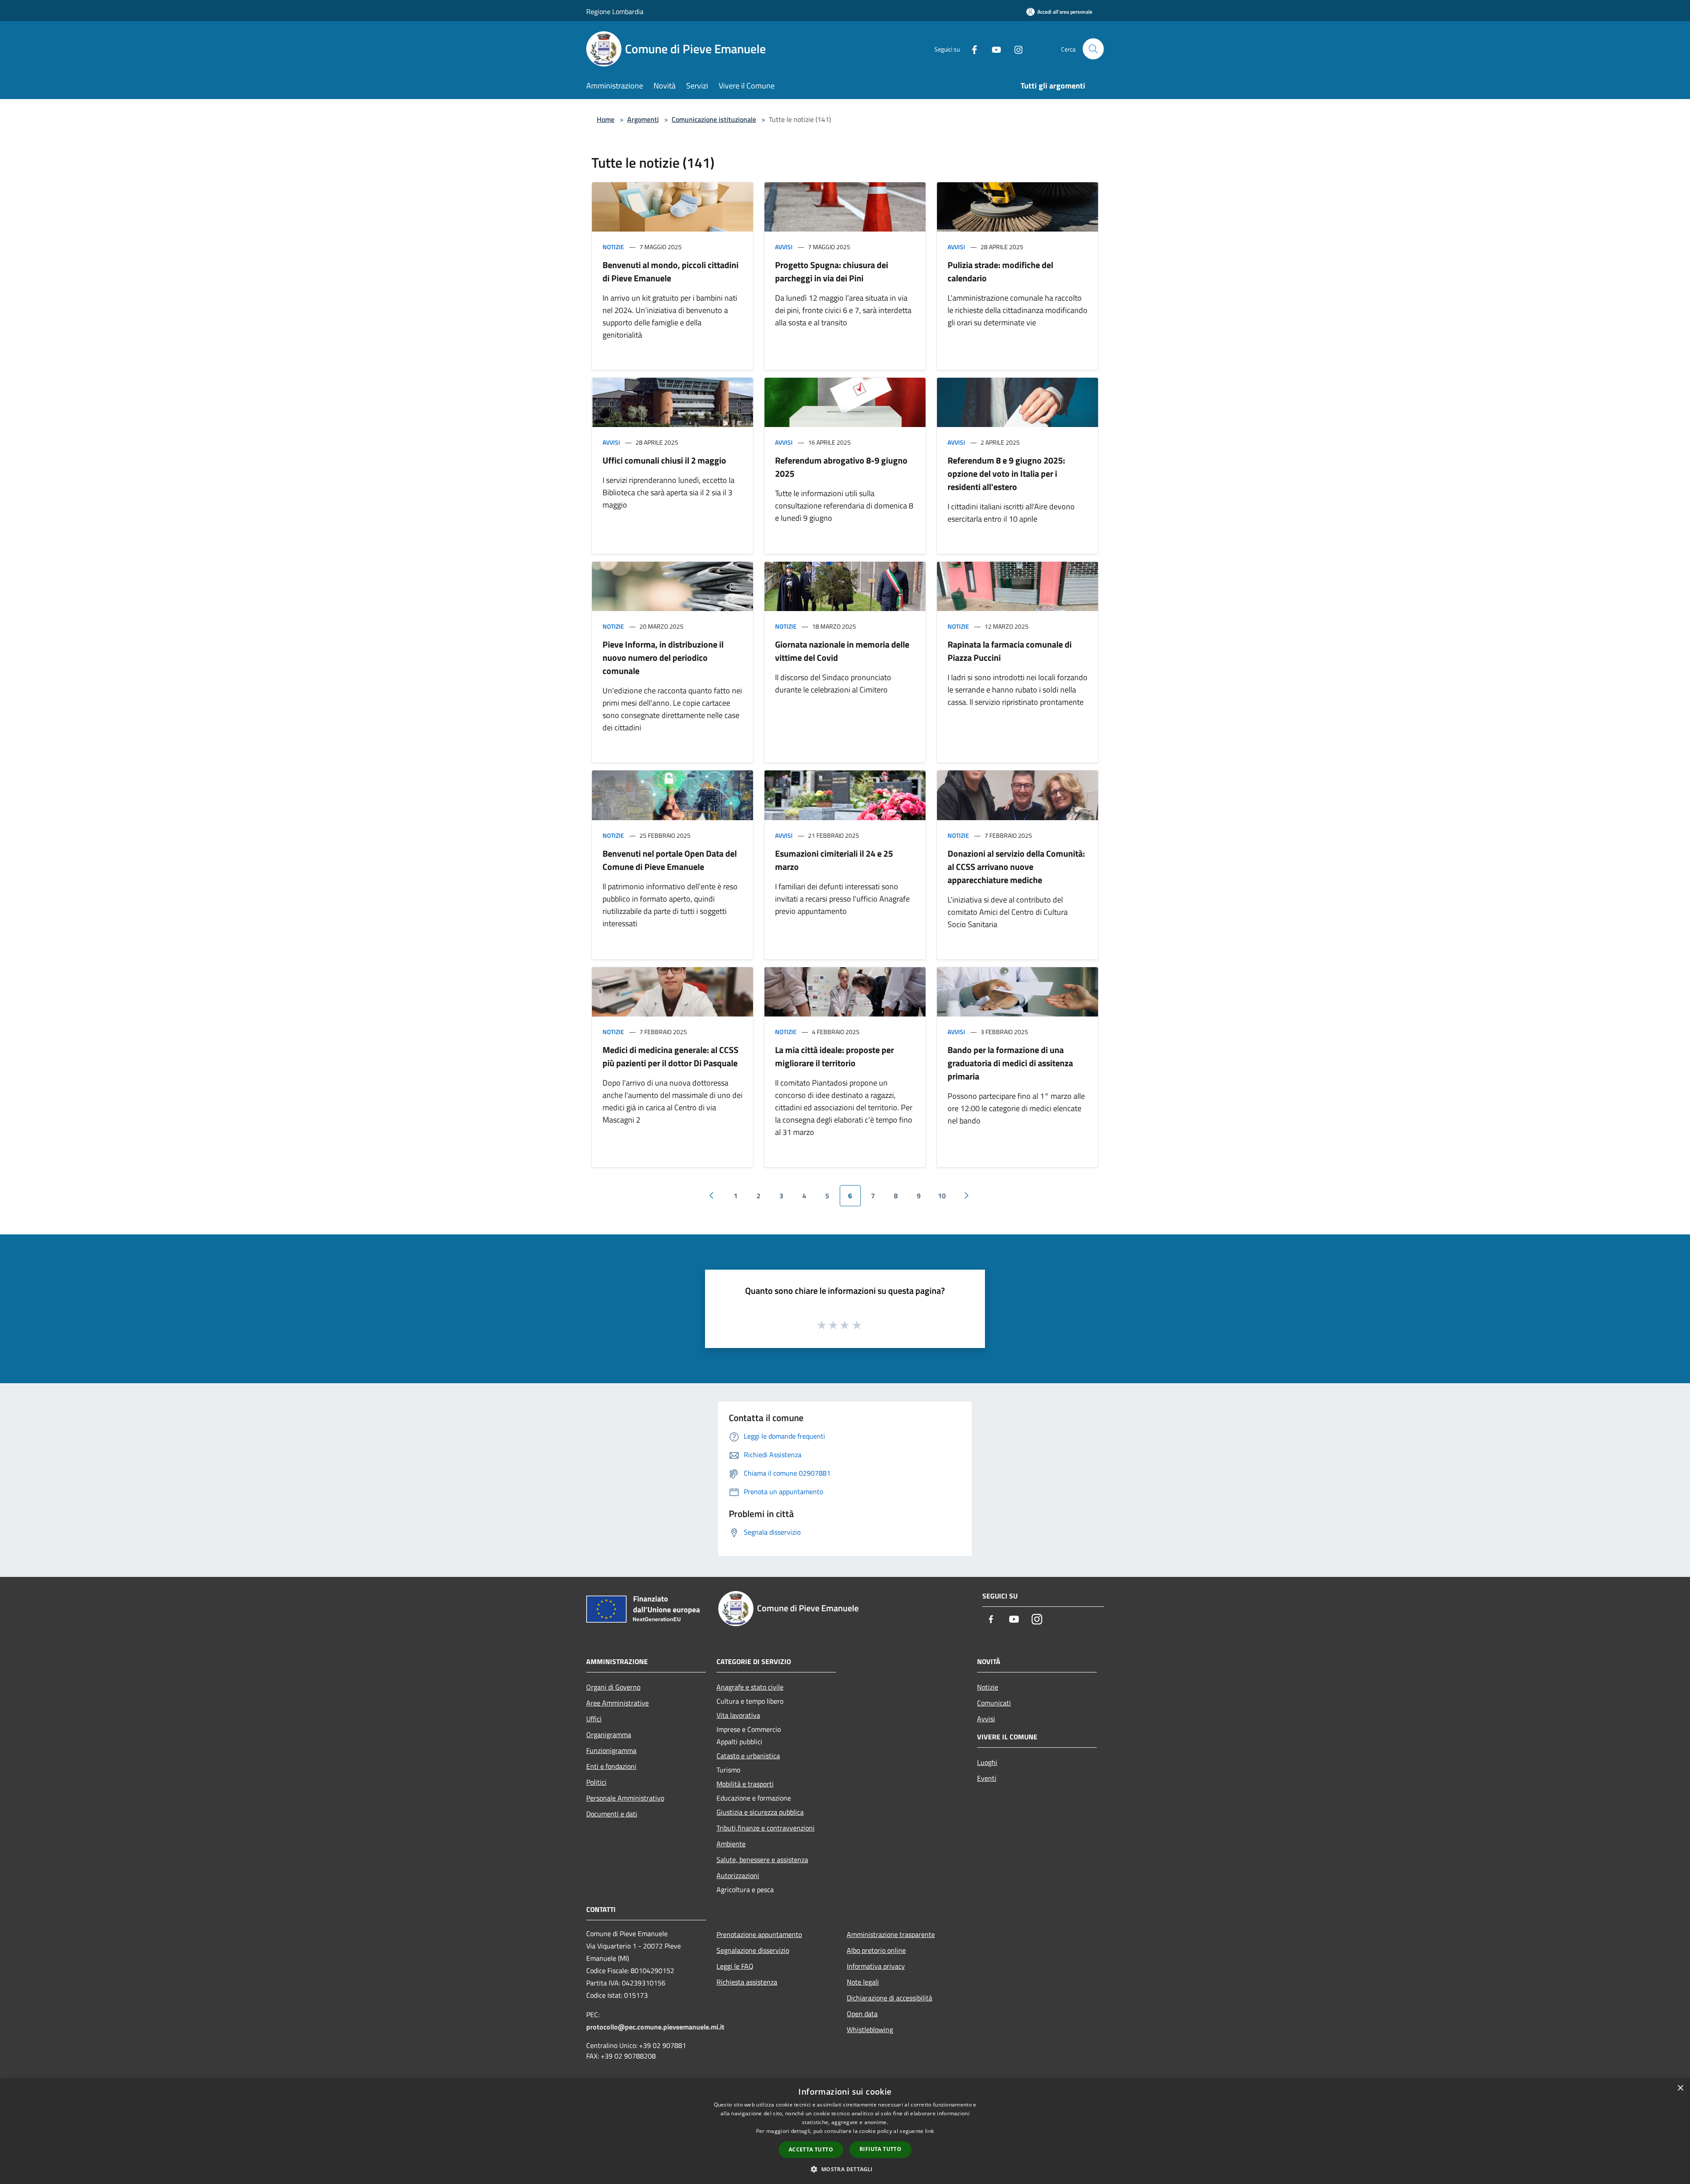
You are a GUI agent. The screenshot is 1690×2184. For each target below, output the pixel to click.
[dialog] (845, 2131)
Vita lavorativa (738, 1715)
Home (606, 119)
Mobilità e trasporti (745, 1784)
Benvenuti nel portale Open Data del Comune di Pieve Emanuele (670, 860)
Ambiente (731, 1844)
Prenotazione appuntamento (759, 1934)
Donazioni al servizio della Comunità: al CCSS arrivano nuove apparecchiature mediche (1016, 867)
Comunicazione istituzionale (714, 119)
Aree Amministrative (617, 1703)
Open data (862, 2014)
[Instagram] (1015, 49)
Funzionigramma (611, 1750)
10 (942, 1196)
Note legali (863, 1982)
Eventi (987, 1778)
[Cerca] (1093, 49)
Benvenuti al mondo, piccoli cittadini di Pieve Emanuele (670, 271)
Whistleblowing (870, 2029)
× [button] (1680, 2088)
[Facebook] (971, 49)
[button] (845, 2169)
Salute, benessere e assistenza (762, 1860)
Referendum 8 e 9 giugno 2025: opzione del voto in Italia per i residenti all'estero (1006, 473)
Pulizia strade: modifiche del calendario (1000, 271)
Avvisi (784, 247)
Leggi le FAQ (735, 1966)
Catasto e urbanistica (748, 1756)
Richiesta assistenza (747, 1982)
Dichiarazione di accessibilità (889, 1998)
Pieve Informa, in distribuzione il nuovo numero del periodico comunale (663, 657)
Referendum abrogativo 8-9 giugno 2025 (841, 467)
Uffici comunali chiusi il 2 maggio (664, 460)
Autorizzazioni (738, 1875)
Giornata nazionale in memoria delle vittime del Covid (842, 651)
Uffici (594, 1719)
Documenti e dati (612, 1814)
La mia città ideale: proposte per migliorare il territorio (834, 1056)
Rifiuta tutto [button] (880, 2149)
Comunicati (994, 1703)
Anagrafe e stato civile (750, 1687)
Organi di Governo (613, 1687)
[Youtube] (993, 49)
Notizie (613, 247)
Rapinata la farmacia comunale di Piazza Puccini (1010, 651)
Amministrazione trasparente (891, 1934)
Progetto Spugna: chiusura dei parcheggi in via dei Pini (832, 271)
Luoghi (987, 1762)
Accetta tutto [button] (811, 2149)
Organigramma (609, 1735)
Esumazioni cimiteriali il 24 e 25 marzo (834, 860)
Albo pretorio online (876, 1950)
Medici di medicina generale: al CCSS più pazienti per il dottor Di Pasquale (670, 1056)
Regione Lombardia (615, 11)
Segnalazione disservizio (753, 1950)
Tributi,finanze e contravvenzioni (766, 1828)
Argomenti (643, 119)
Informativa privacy (876, 1966)
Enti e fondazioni (611, 1766)
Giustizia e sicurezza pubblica (760, 1812)
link (929, 2131)
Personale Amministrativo (625, 1798)
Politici (596, 1782)
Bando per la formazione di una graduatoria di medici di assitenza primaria (1010, 1063)
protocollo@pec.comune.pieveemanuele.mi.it (655, 2027)
